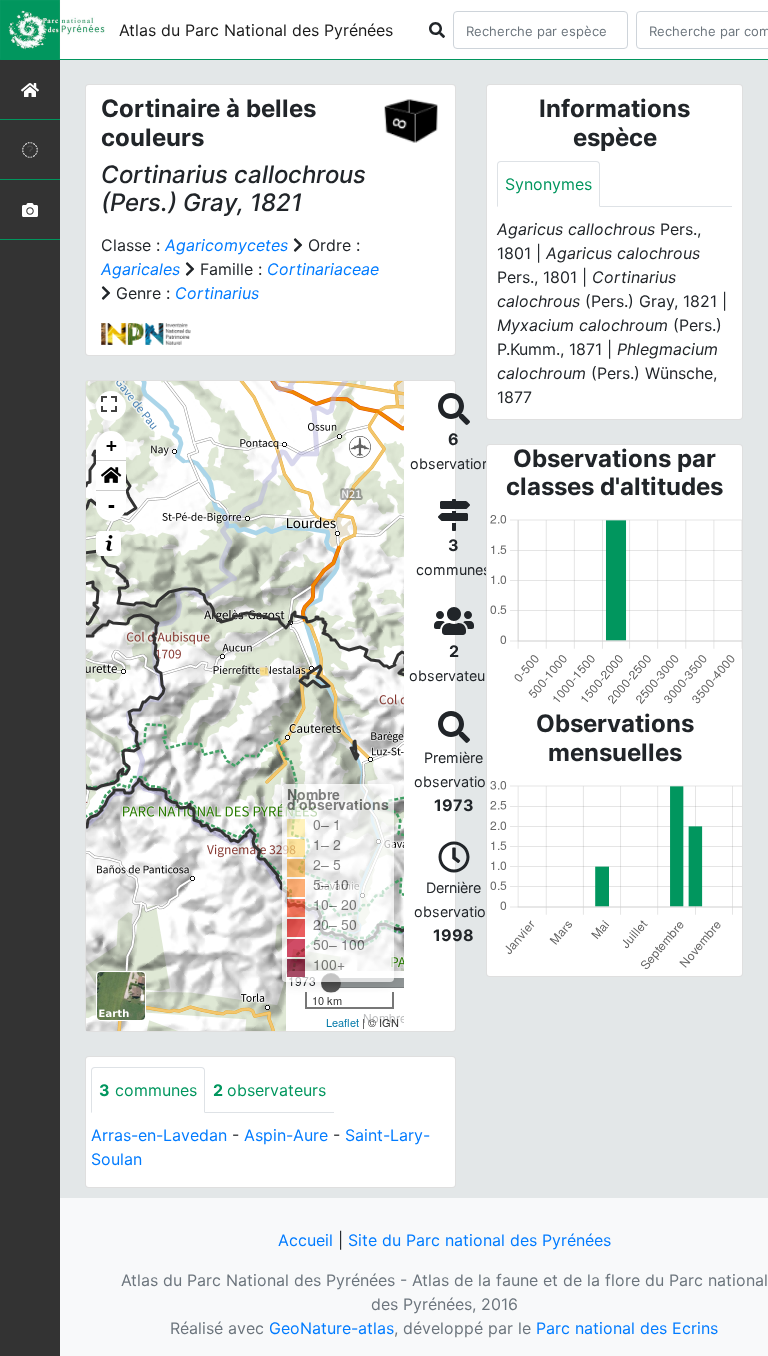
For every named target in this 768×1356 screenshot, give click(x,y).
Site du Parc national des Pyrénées (479, 1240)
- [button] (111, 505)
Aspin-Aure (286, 1135)
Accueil (305, 1240)
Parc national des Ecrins (627, 1328)
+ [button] (111, 445)
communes (148, 1090)
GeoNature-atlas (331, 1328)
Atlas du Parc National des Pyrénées (256, 30)
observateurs (269, 1090)
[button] (111, 476)
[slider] (331, 983)
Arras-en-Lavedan (159, 1135)
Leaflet (342, 1022)
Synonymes (548, 184)
